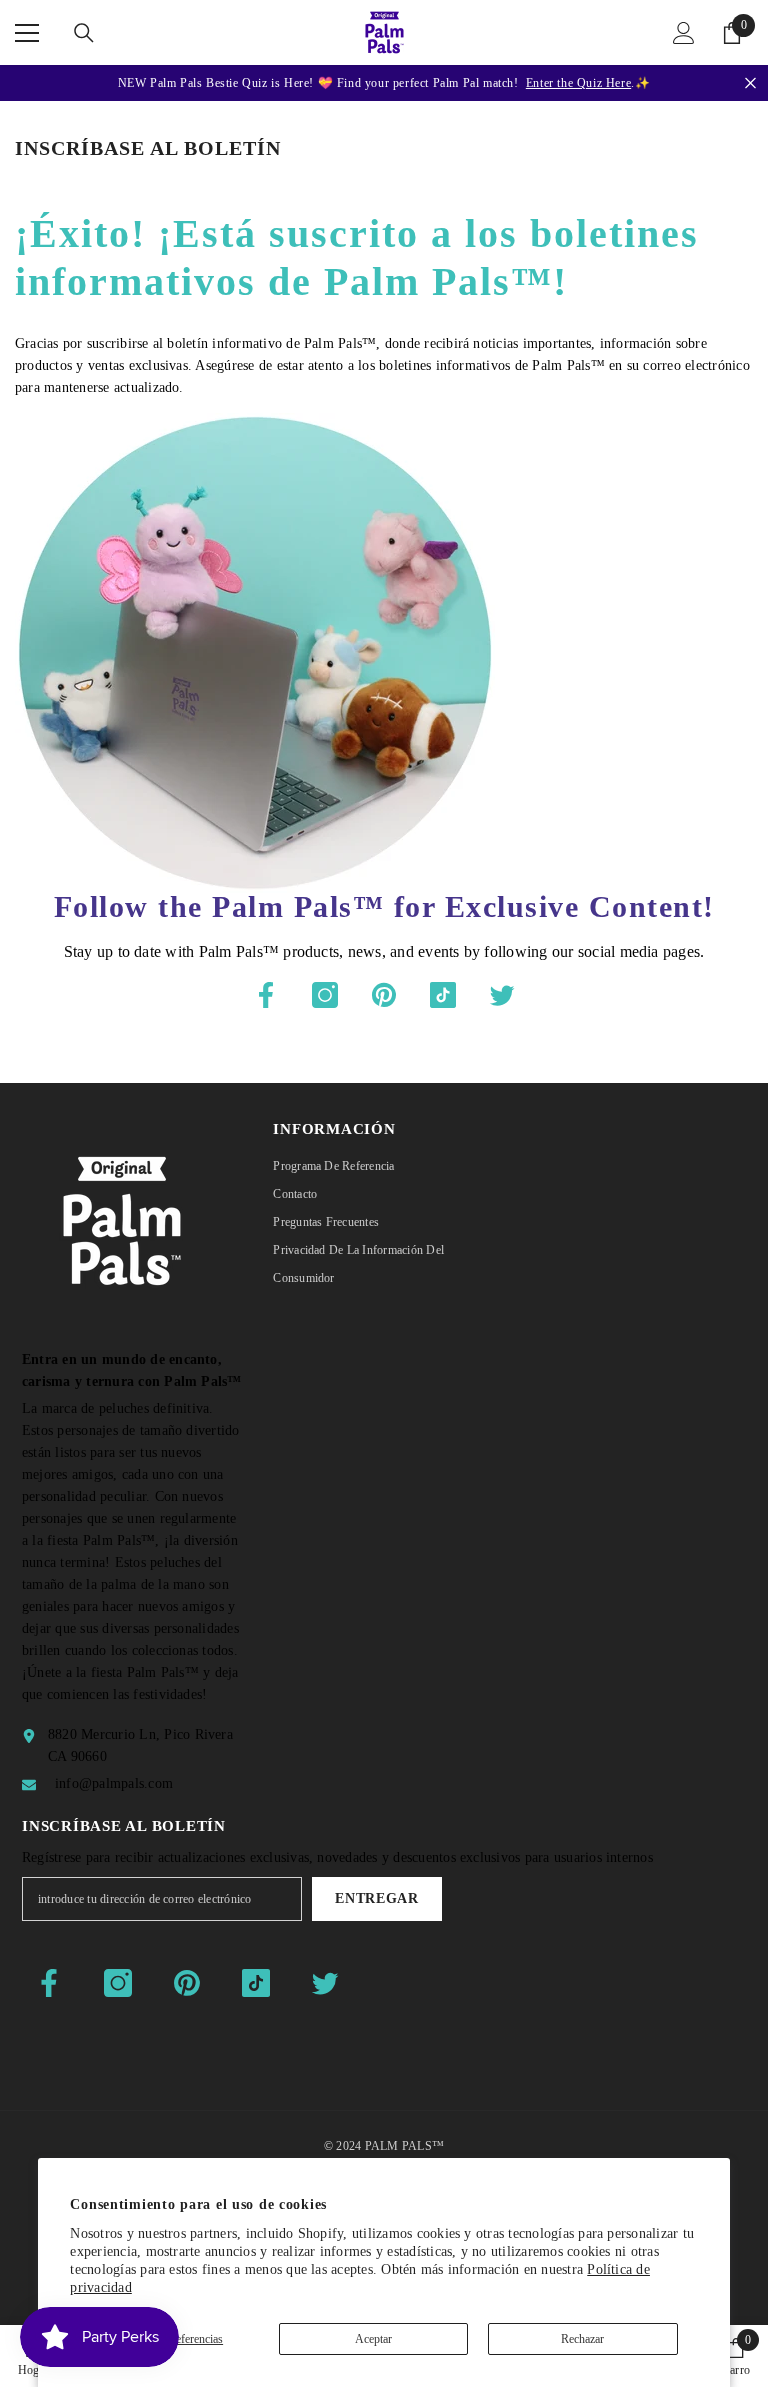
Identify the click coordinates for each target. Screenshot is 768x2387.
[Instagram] (325, 995)
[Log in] (684, 33)
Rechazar (582, 2339)
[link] (736, 2356)
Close (750, 83)
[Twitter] (502, 995)
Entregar (377, 1898)
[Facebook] (266, 995)
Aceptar (373, 2339)
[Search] (84, 33)
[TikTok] (443, 995)
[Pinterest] (384, 995)
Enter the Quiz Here (578, 83)
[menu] (27, 33)
